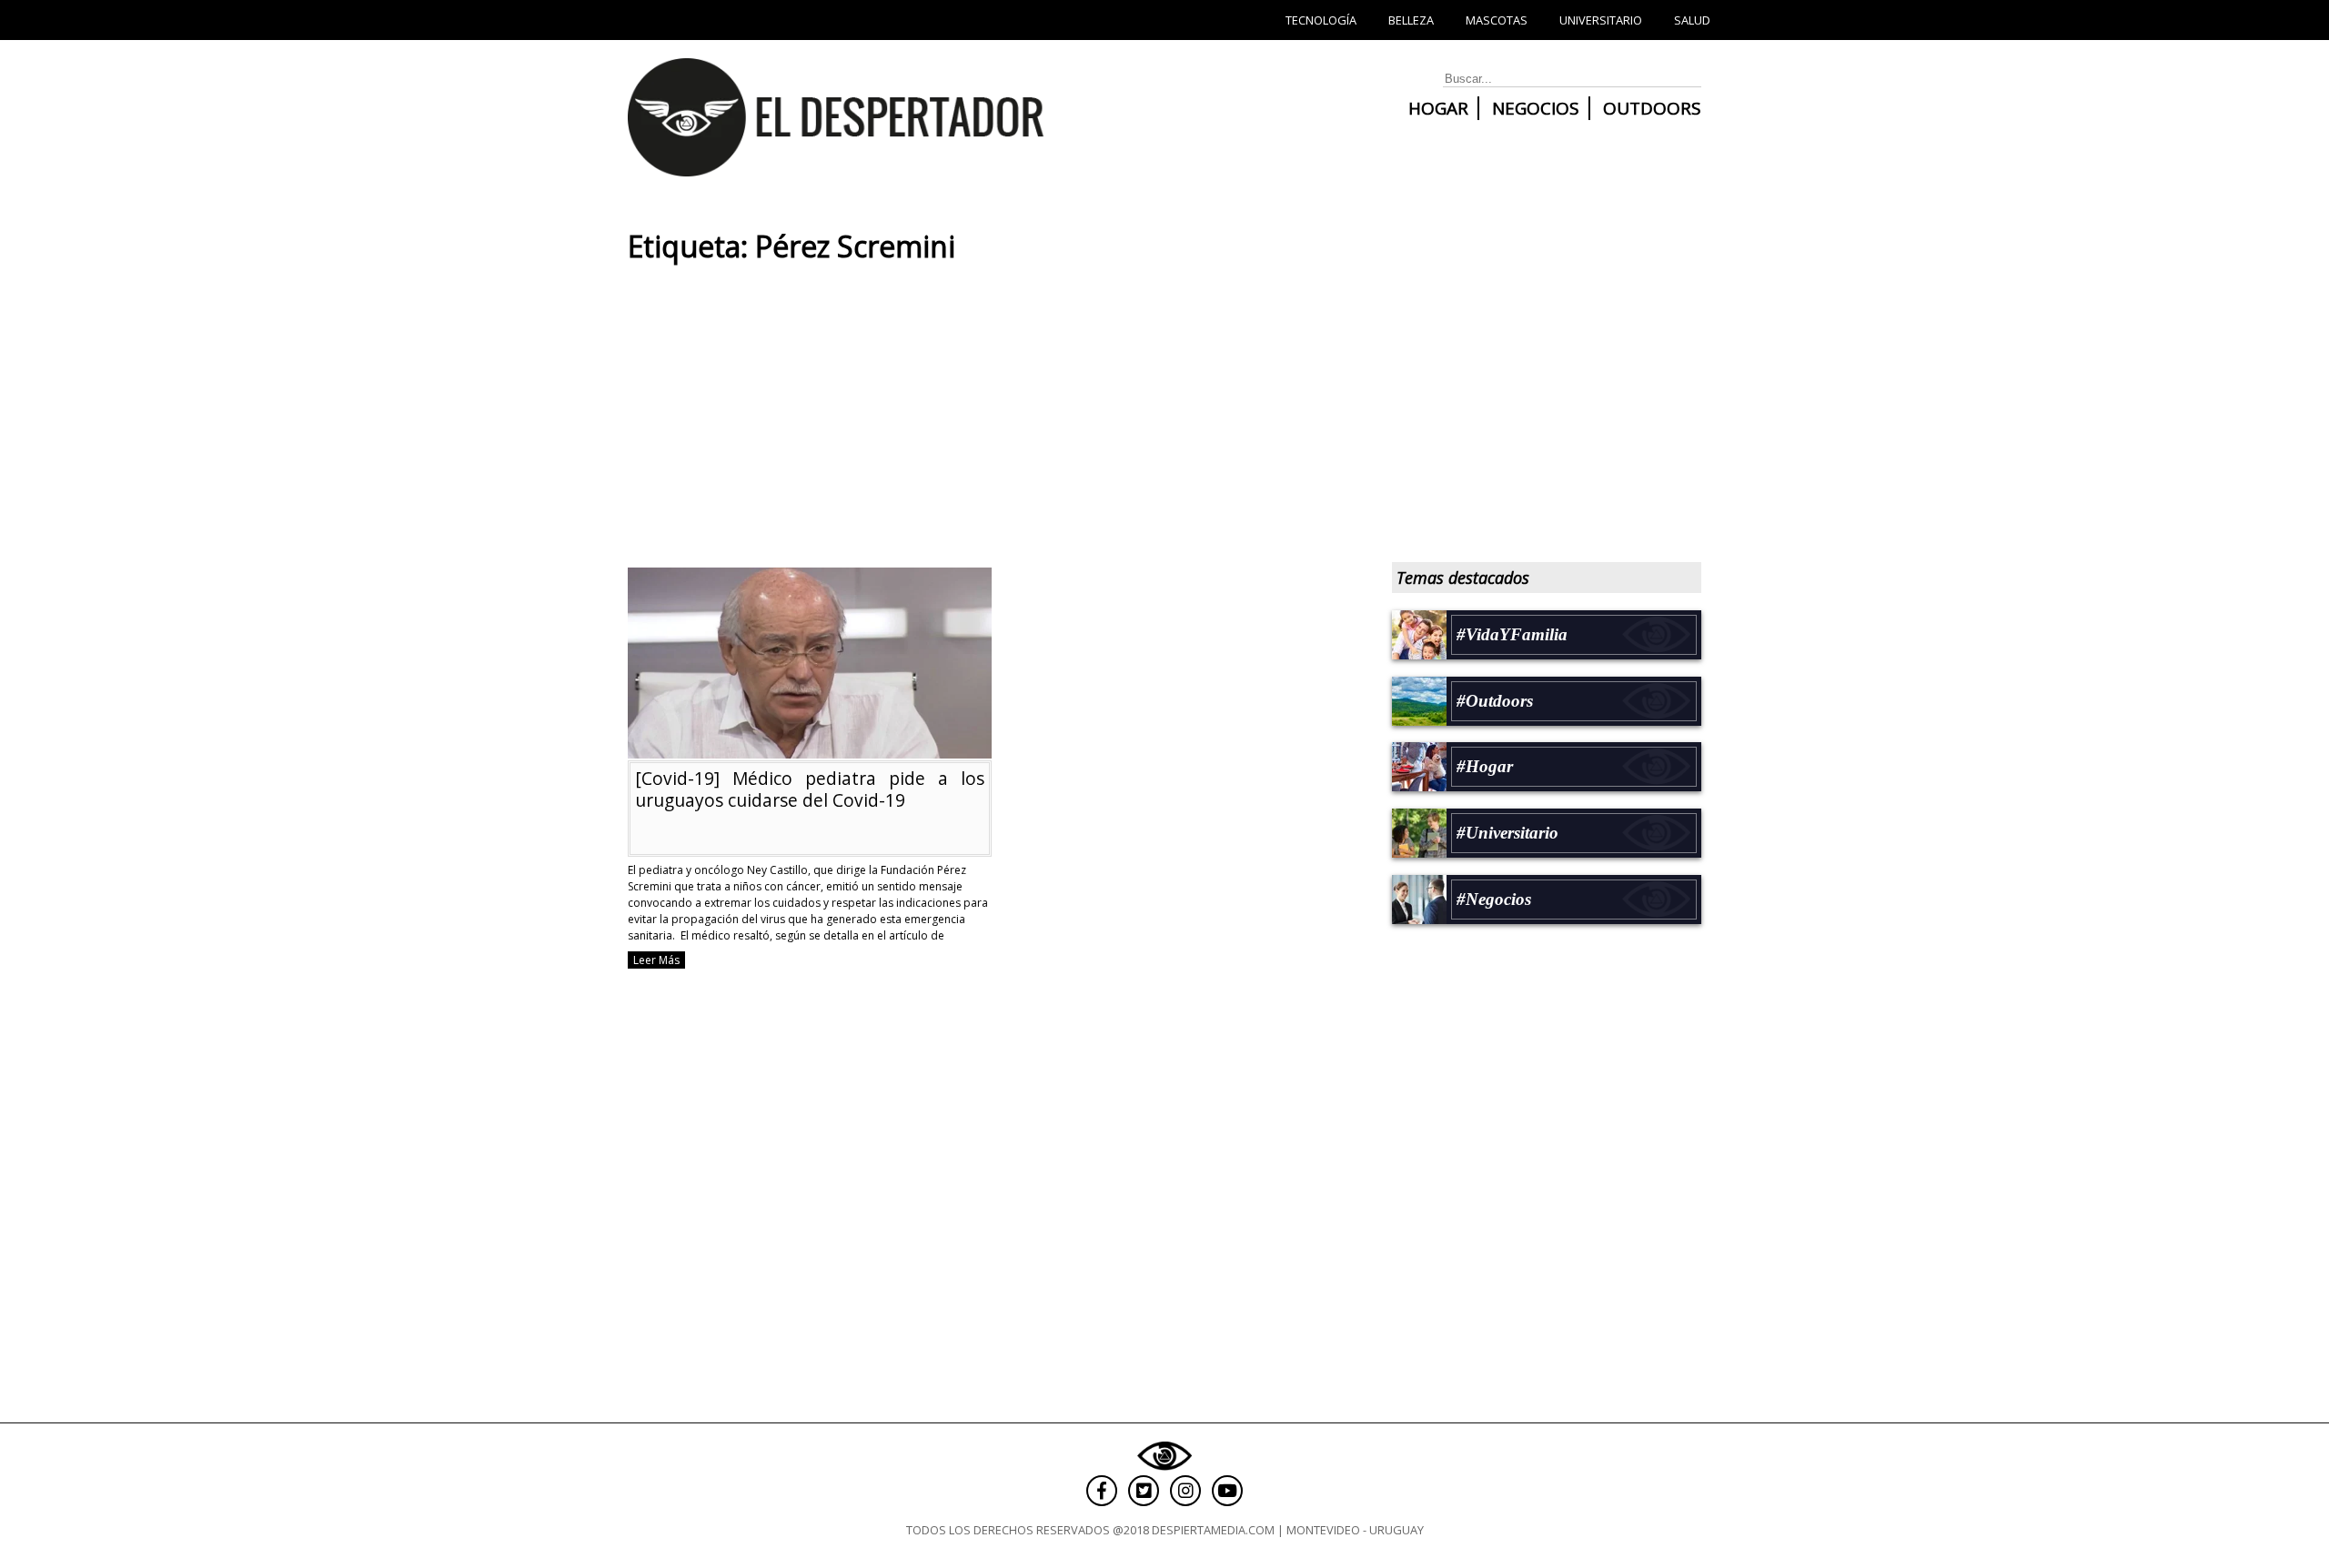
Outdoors (1652, 108)
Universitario (1601, 20)
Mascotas (1497, 20)
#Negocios (1494, 899)
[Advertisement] (992, 422)
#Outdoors (1495, 701)
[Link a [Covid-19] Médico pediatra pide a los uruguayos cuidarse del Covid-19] (810, 750)
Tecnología (1321, 20)
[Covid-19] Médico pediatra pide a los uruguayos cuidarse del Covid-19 (810, 789)
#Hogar (1485, 766)
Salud (1692, 20)
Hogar (1438, 108)
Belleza (1411, 20)
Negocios (1536, 108)
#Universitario (1507, 833)
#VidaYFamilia (1512, 634)
